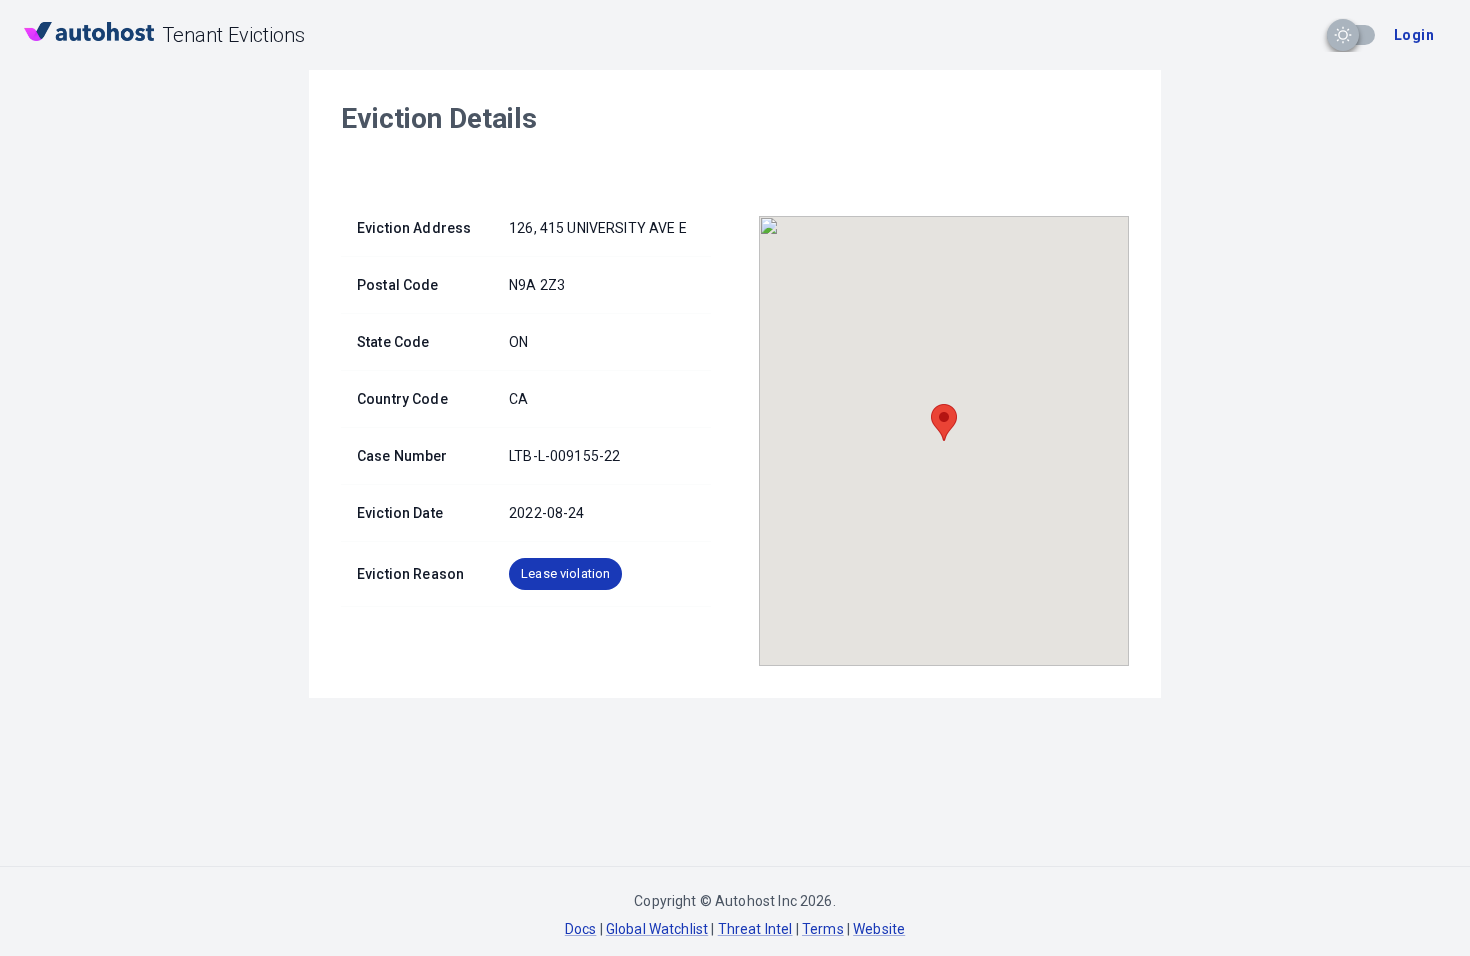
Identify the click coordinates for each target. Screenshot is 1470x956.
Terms (823, 929)
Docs (581, 929)
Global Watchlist (657, 929)
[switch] (1343, 35)
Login (1414, 35)
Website (879, 929)
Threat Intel (755, 929)
